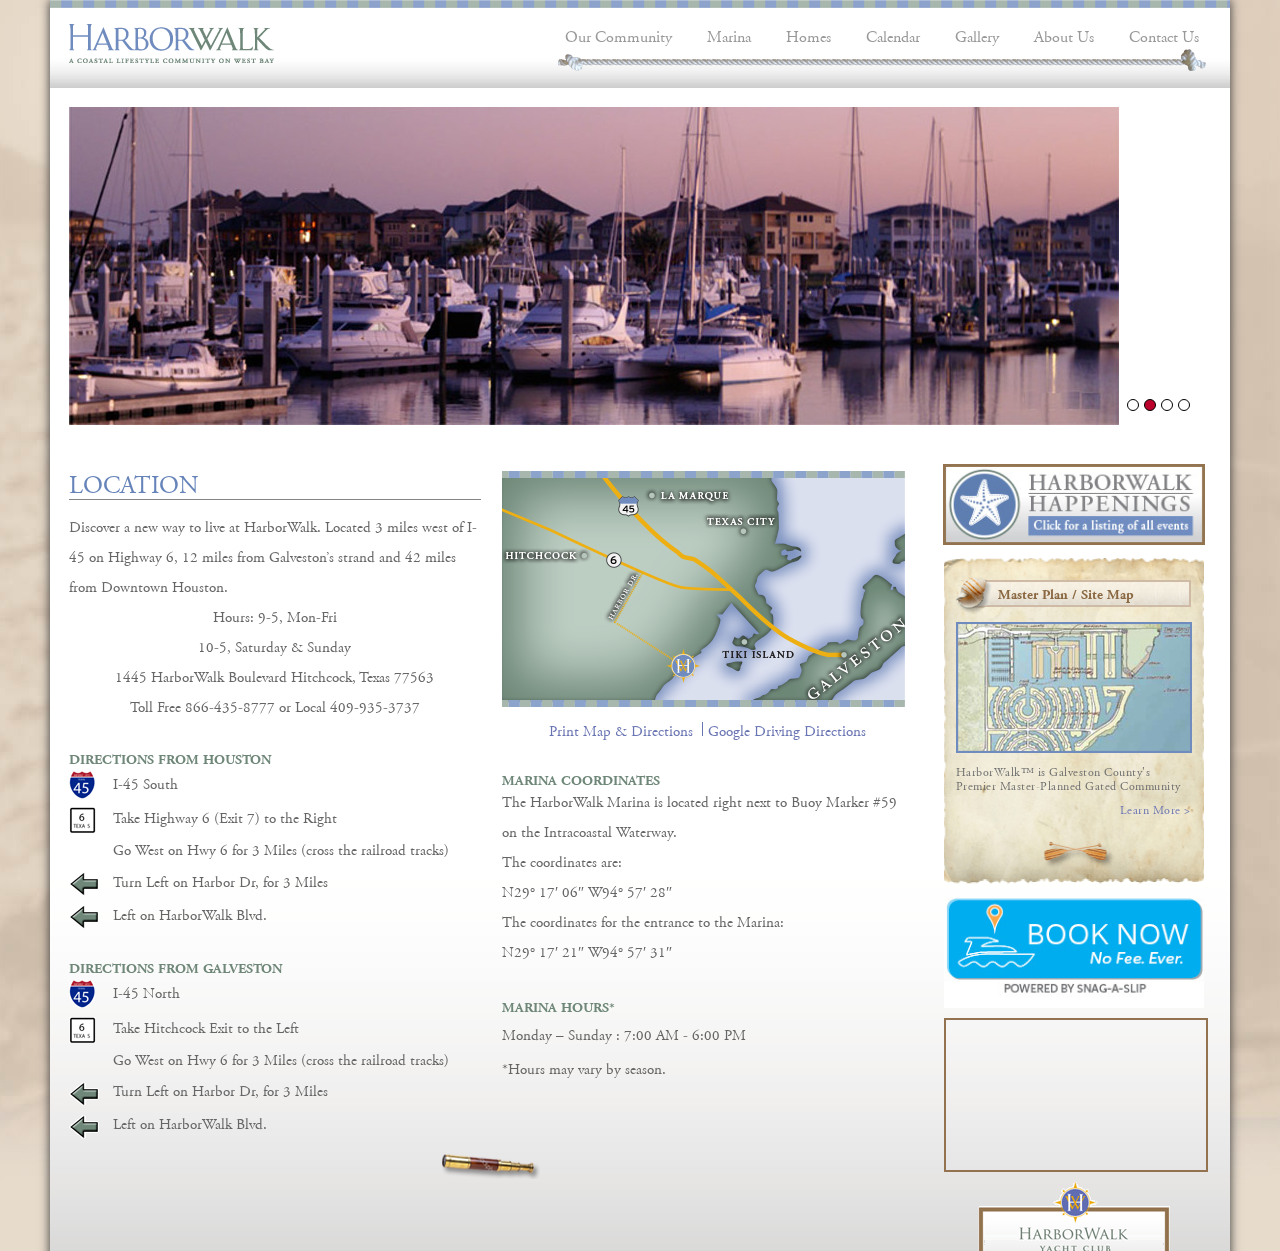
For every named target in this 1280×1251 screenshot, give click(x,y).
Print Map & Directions (621, 728)
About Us (1064, 34)
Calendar (893, 34)
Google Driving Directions (787, 728)
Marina (729, 34)
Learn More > (1155, 808)
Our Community (618, 34)
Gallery (977, 34)
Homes (808, 34)
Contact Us (1164, 34)
